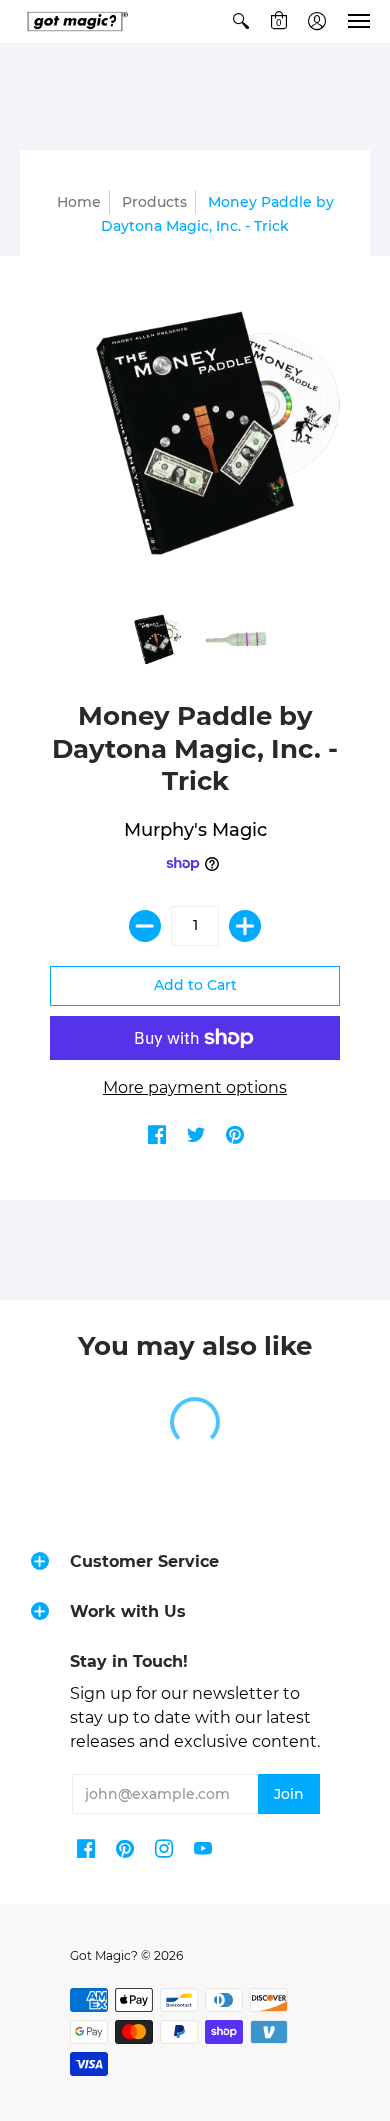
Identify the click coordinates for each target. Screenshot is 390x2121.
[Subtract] (145, 926)
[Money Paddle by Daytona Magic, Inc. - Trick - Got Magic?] (154, 639)
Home (79, 202)
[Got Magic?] (75, 21)
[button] (241, 21)
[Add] (245, 926)
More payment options (195, 1087)
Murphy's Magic (195, 830)
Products (154, 202)
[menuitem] (241, 21)
